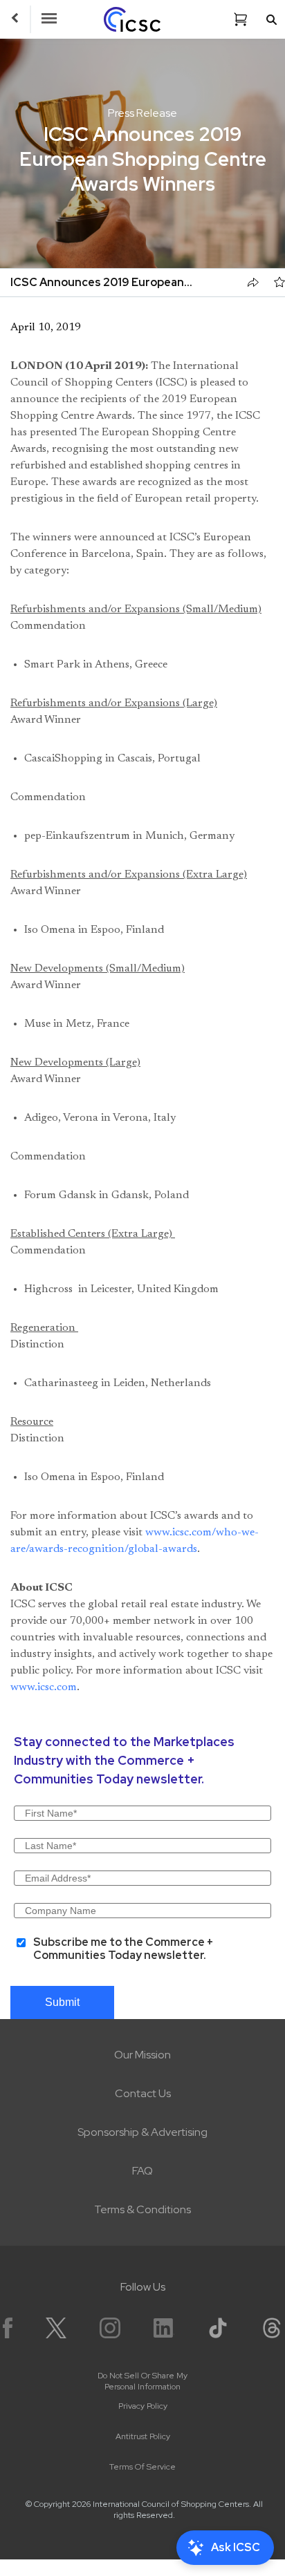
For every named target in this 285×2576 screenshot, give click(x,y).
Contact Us (143, 2093)
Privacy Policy (143, 2406)
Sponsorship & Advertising (142, 2132)
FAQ (142, 2171)
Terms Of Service (142, 2467)
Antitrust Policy (143, 2436)
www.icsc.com (44, 1687)
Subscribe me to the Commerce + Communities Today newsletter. (123, 1948)
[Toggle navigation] (49, 19)
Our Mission (142, 2055)
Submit (62, 2002)
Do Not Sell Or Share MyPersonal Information (142, 2381)
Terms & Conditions (142, 2209)
